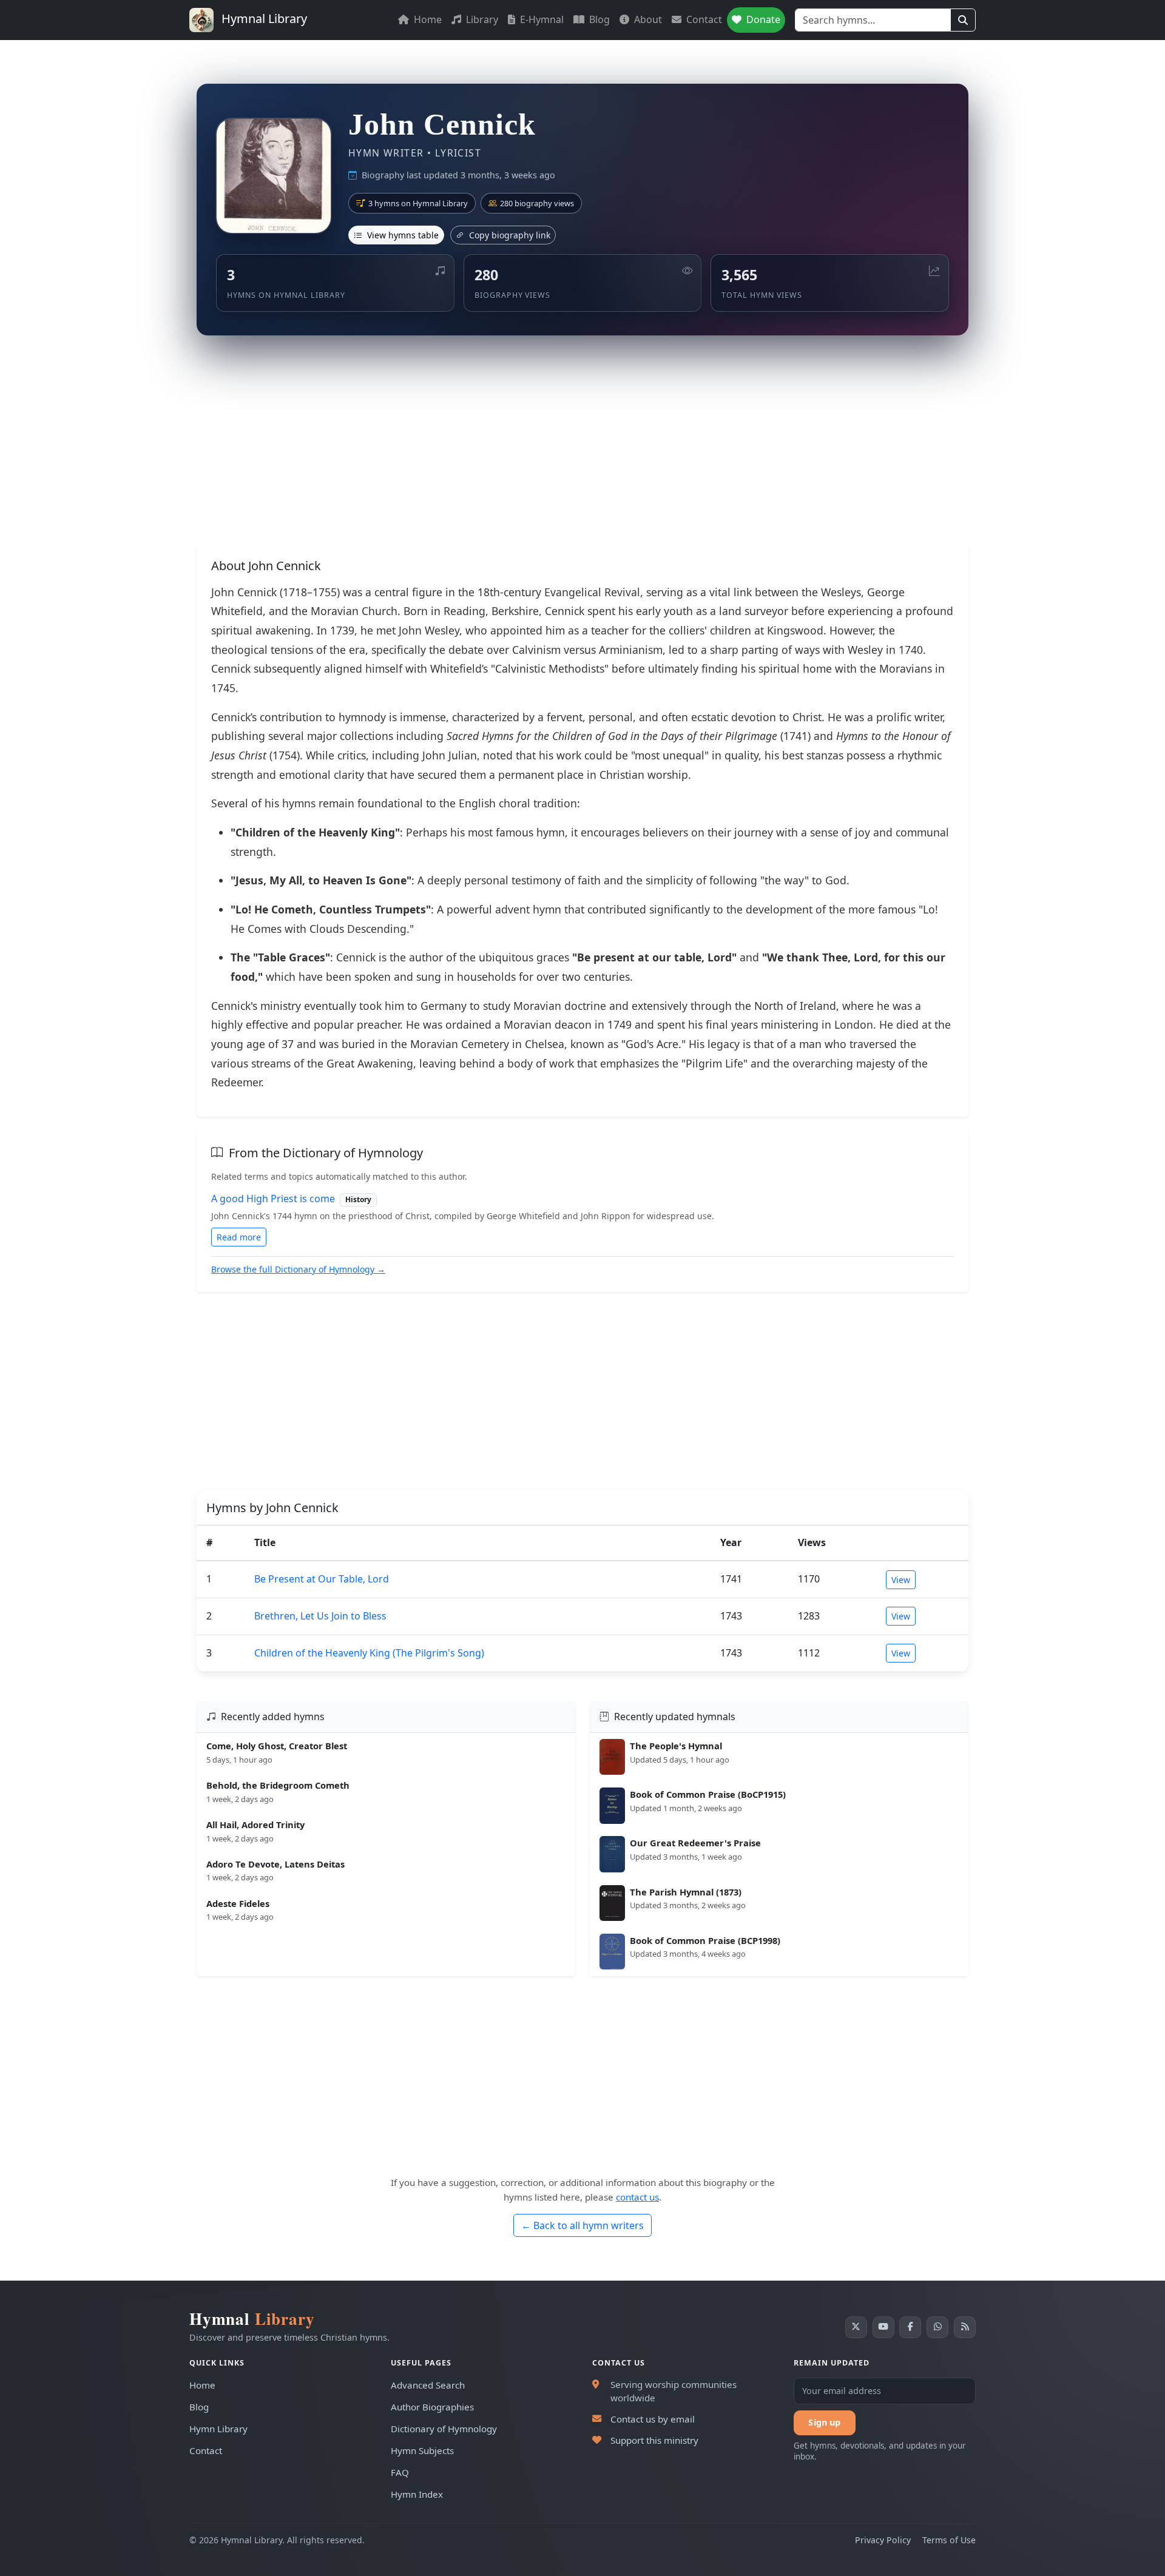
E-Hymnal (541, 19)
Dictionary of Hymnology (444, 2429)
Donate (762, 19)
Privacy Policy (883, 2540)
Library (481, 19)
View (901, 1580)
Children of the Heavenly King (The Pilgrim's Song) (369, 1653)
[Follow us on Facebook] (910, 2327)
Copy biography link (508, 235)
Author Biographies (432, 2407)
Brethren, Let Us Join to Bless (320, 1616)
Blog (598, 19)
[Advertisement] (582, 445)
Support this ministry (654, 2440)
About (647, 19)
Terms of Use (949, 2540)
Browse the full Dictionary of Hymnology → (298, 1269)
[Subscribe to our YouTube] (883, 2327)
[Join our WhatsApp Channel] (937, 2327)
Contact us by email (653, 2419)
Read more (239, 1237)
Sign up (824, 2422)
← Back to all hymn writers (582, 2225)
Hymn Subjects (422, 2450)
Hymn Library (218, 2429)
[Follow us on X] (856, 2327)
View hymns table (402, 235)
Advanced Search (428, 2385)
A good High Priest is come (273, 1199)
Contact (703, 19)
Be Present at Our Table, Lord (322, 1579)
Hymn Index (417, 2494)
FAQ (400, 2472)
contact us (637, 2197)
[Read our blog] (965, 2327)
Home (427, 19)
